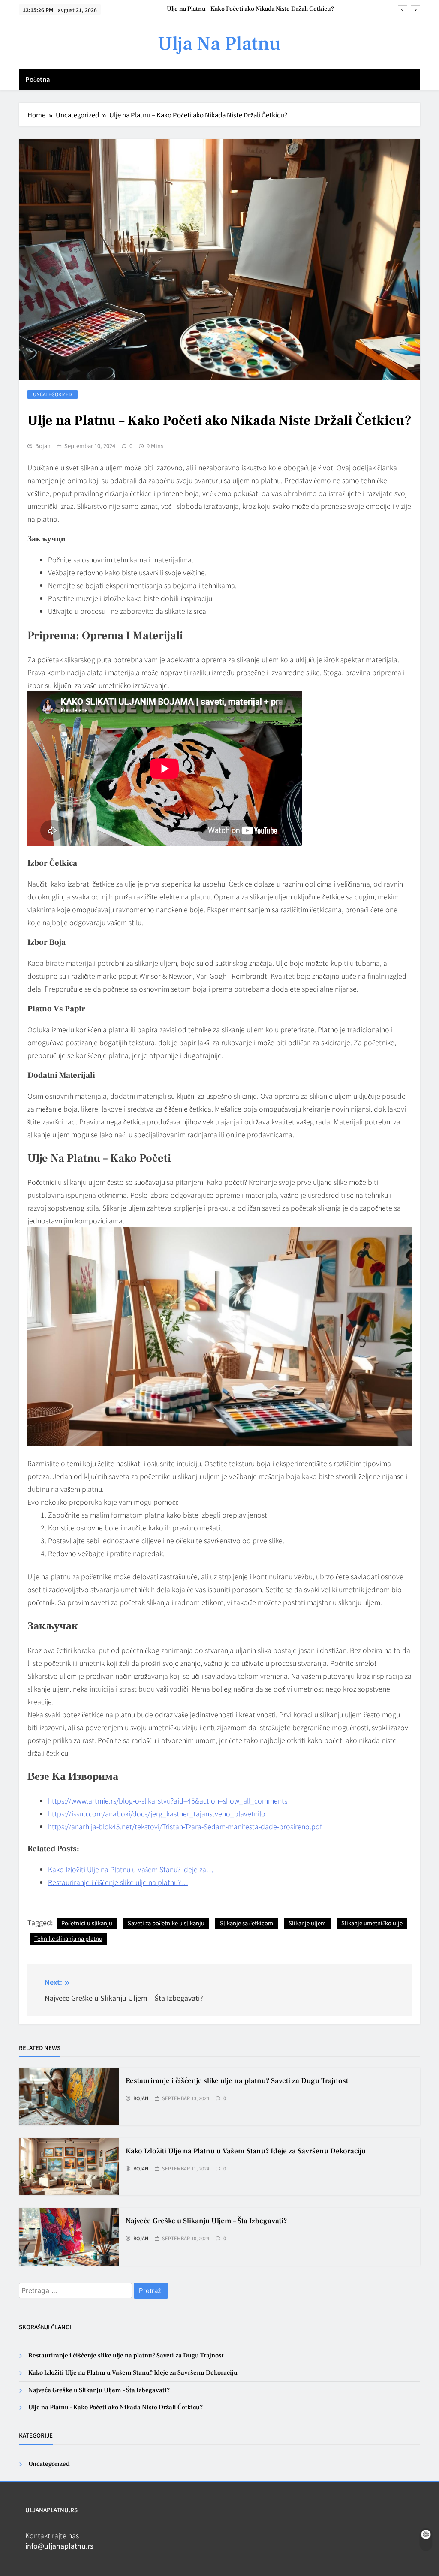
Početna (38, 79)
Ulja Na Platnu (219, 44)
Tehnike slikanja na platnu (68, 1938)
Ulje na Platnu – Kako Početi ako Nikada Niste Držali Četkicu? (250, 9)
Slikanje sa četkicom (247, 1923)
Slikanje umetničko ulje (372, 1923)
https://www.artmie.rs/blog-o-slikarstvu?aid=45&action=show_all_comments (168, 1800)
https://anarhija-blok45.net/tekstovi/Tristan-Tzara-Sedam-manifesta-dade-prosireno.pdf (185, 1826)
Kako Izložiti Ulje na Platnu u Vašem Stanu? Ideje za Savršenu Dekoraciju (246, 2151)
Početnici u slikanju (87, 1923)
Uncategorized (53, 394)
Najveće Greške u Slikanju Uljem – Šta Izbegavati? (206, 2221)
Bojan (43, 446)
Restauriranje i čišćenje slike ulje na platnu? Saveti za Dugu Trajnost (237, 2081)
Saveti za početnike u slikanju (166, 1923)
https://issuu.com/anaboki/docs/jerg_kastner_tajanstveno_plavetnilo (157, 1813)
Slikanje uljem (307, 1923)
